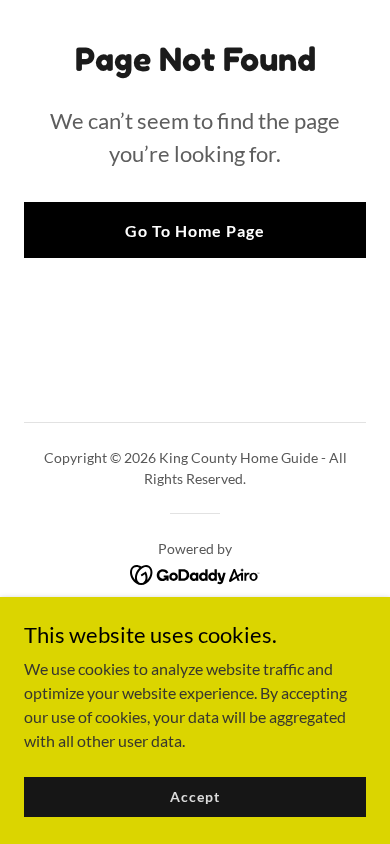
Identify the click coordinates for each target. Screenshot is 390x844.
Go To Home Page (195, 230)
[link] (195, 572)
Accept (194, 796)
